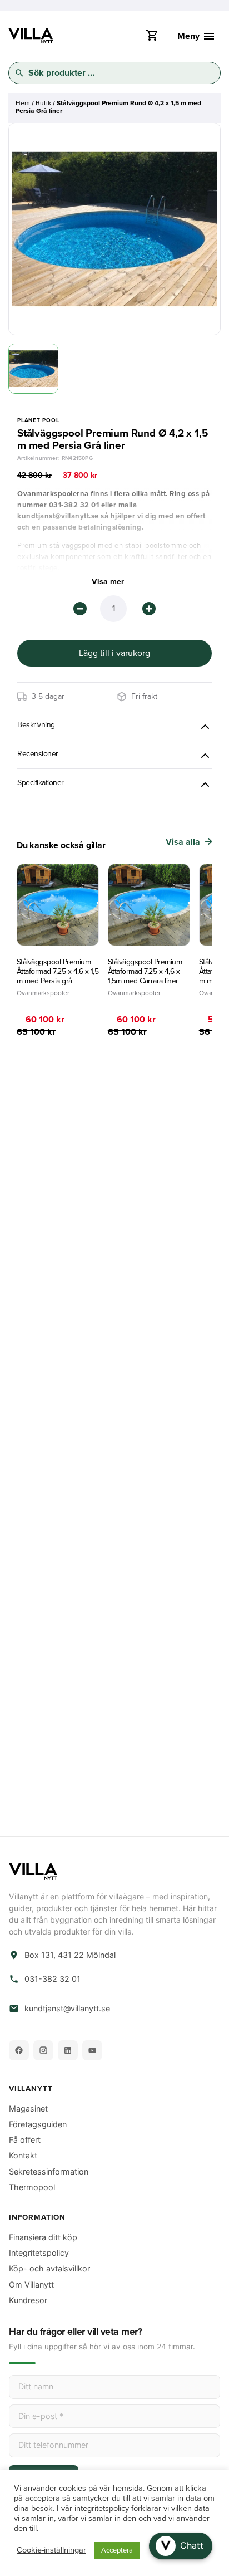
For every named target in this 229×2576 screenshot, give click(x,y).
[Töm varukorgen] (152, 38)
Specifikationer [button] (41, 783)
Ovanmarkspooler (43, 993)
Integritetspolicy (39, 2253)
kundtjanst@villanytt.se (67, 2009)
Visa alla (183, 842)
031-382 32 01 (53, 1979)
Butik (43, 103)
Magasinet (28, 2109)
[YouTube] (92, 2050)
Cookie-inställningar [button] (51, 2551)
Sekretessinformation (49, 2171)
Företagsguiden (38, 2124)
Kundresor (28, 2300)
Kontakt (23, 2155)
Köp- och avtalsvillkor (49, 2268)
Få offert (25, 2140)
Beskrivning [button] (36, 725)
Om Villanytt (31, 2284)
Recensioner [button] (38, 754)
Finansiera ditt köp (43, 2237)
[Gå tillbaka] (27, 149)
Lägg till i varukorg (114, 653)
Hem (23, 103)
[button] (181, 2546)
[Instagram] (43, 2050)
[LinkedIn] (68, 2050)
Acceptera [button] (117, 2550)
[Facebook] (19, 2050)
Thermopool (32, 2187)
